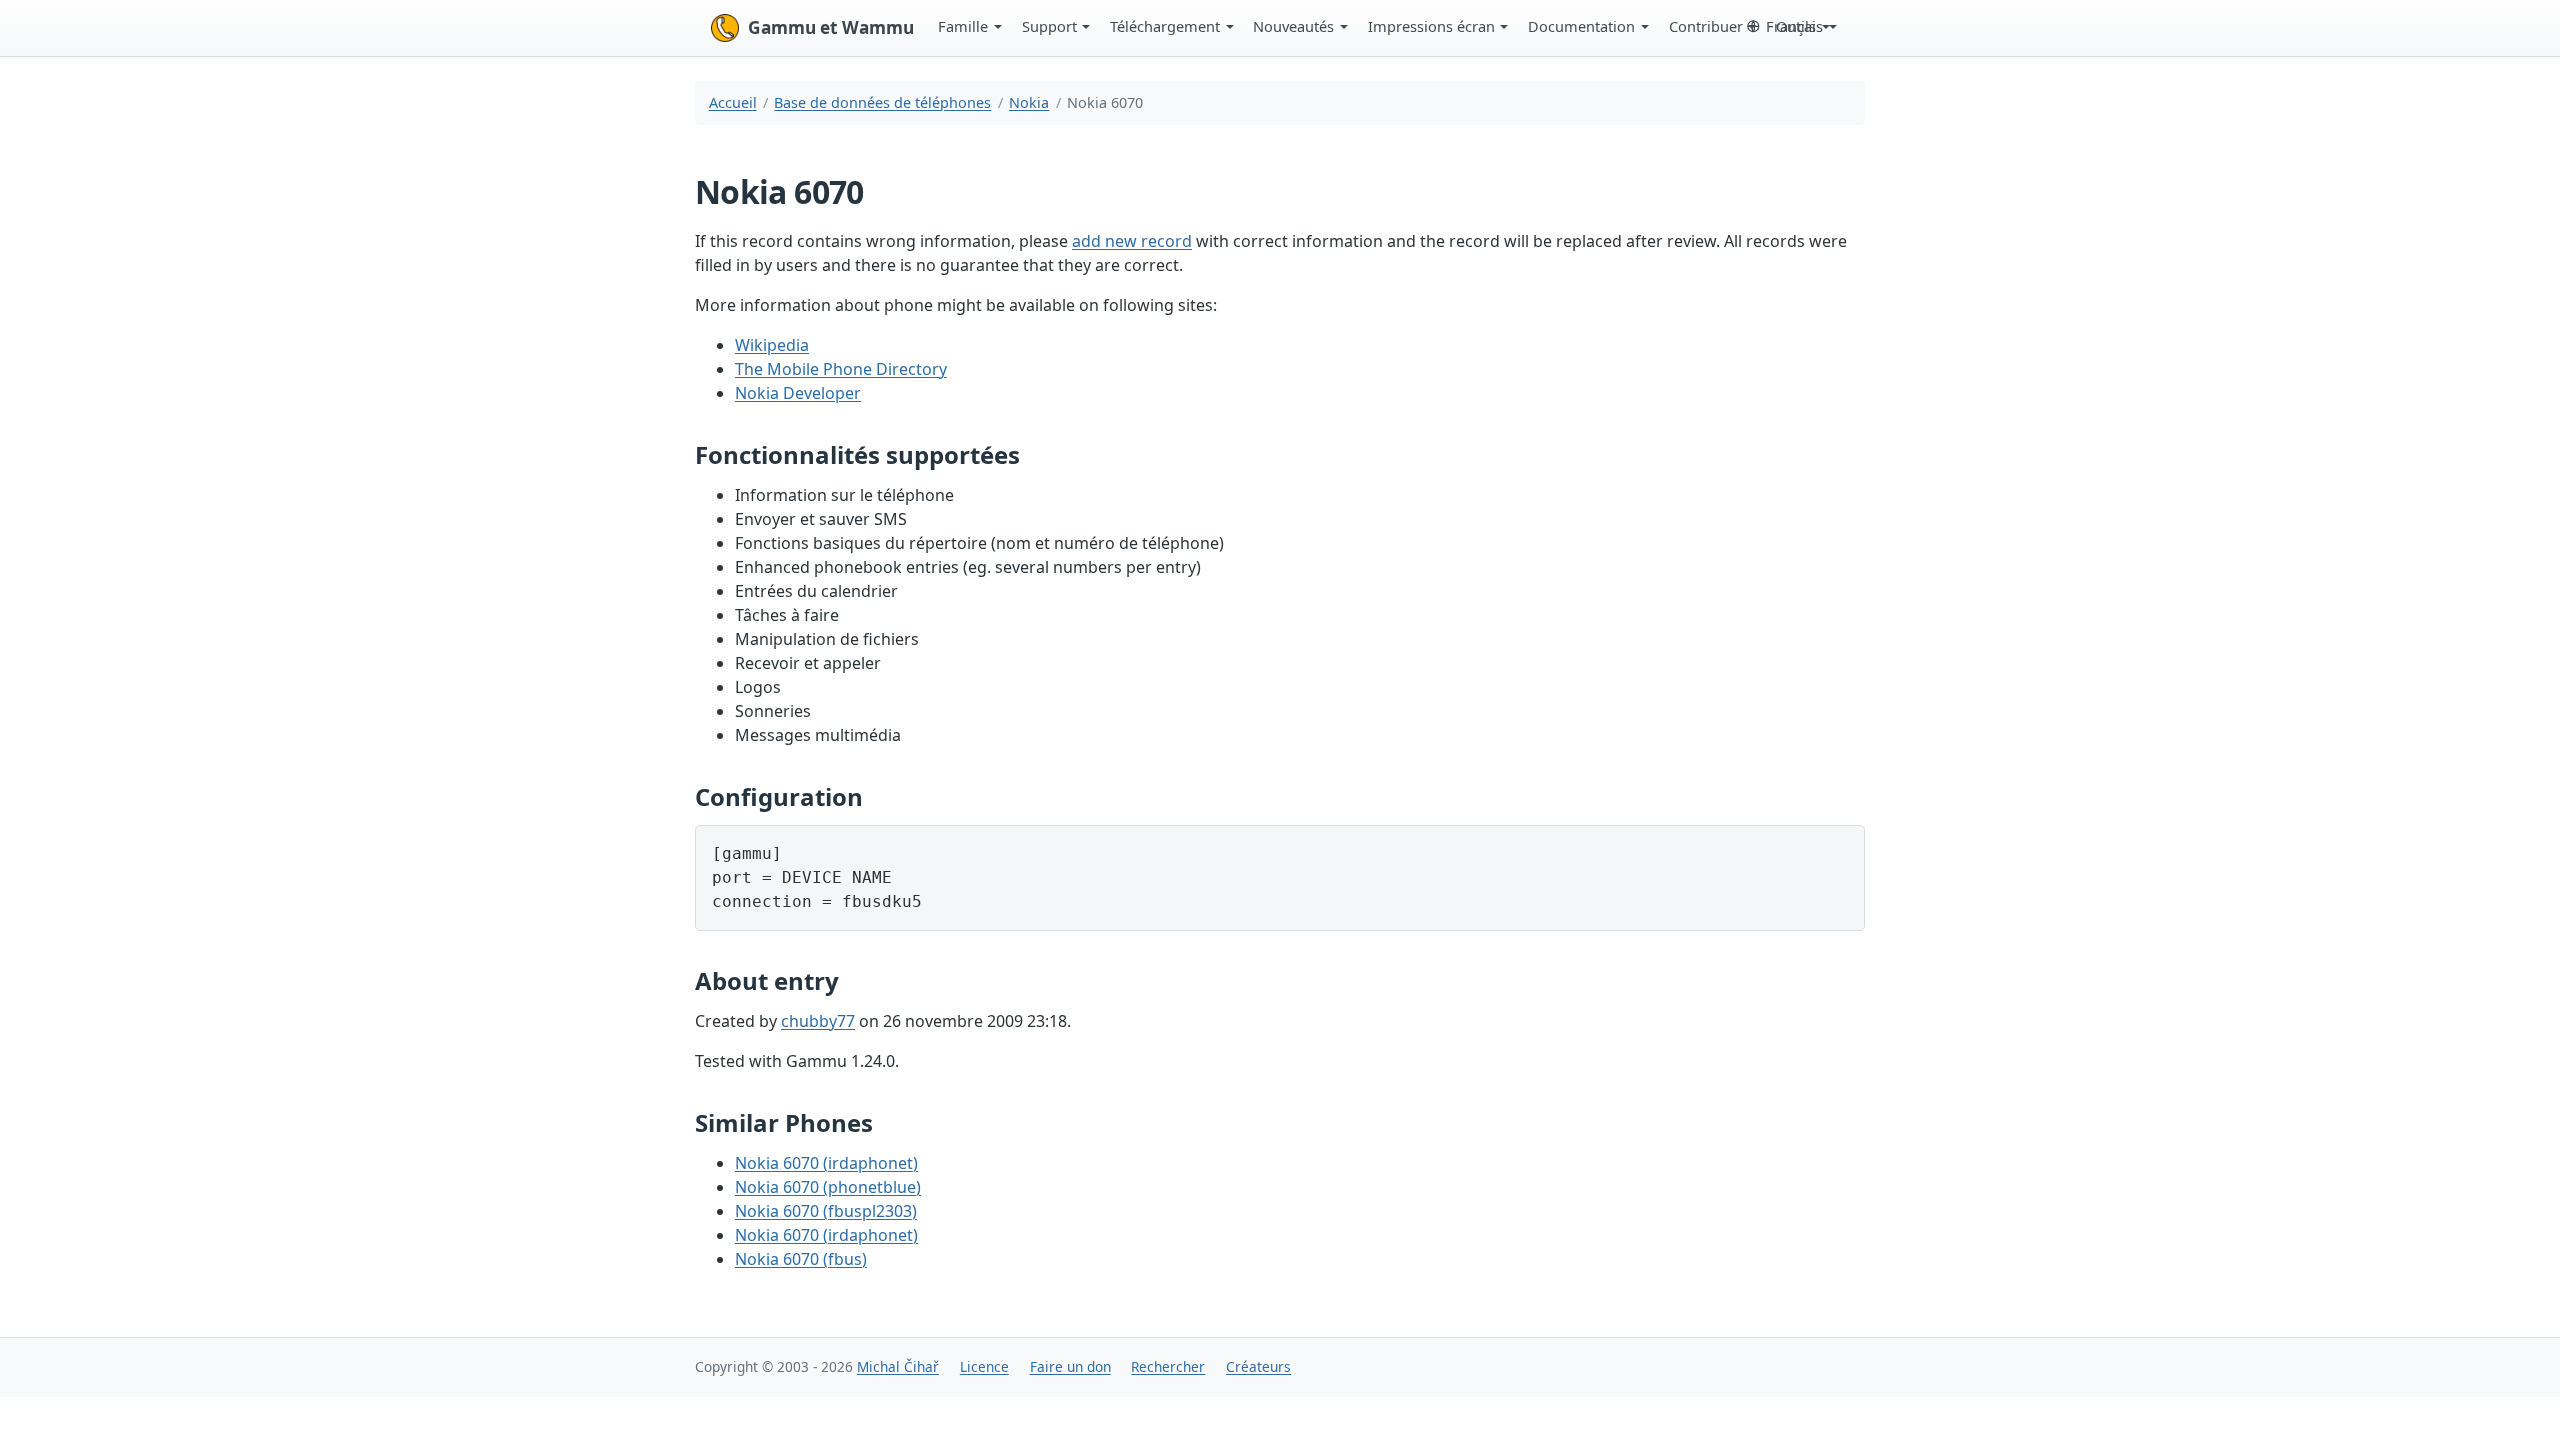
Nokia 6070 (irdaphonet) (826, 1163)
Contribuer (1706, 26)
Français (1794, 26)
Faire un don (1070, 1366)
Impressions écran (1431, 26)
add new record (1132, 241)
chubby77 (818, 1021)
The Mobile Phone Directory (841, 369)
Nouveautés (1293, 26)
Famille (963, 26)
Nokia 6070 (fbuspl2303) (826, 1211)
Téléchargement (1165, 26)
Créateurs (1258, 1366)
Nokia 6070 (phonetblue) (828, 1187)
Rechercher (1168, 1366)
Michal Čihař (898, 1366)
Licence (984, 1366)
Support (1049, 26)
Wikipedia (772, 345)
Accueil (733, 102)
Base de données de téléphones (882, 102)
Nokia (1029, 102)
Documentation (1581, 26)
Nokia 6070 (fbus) (801, 1259)
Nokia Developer (798, 393)
